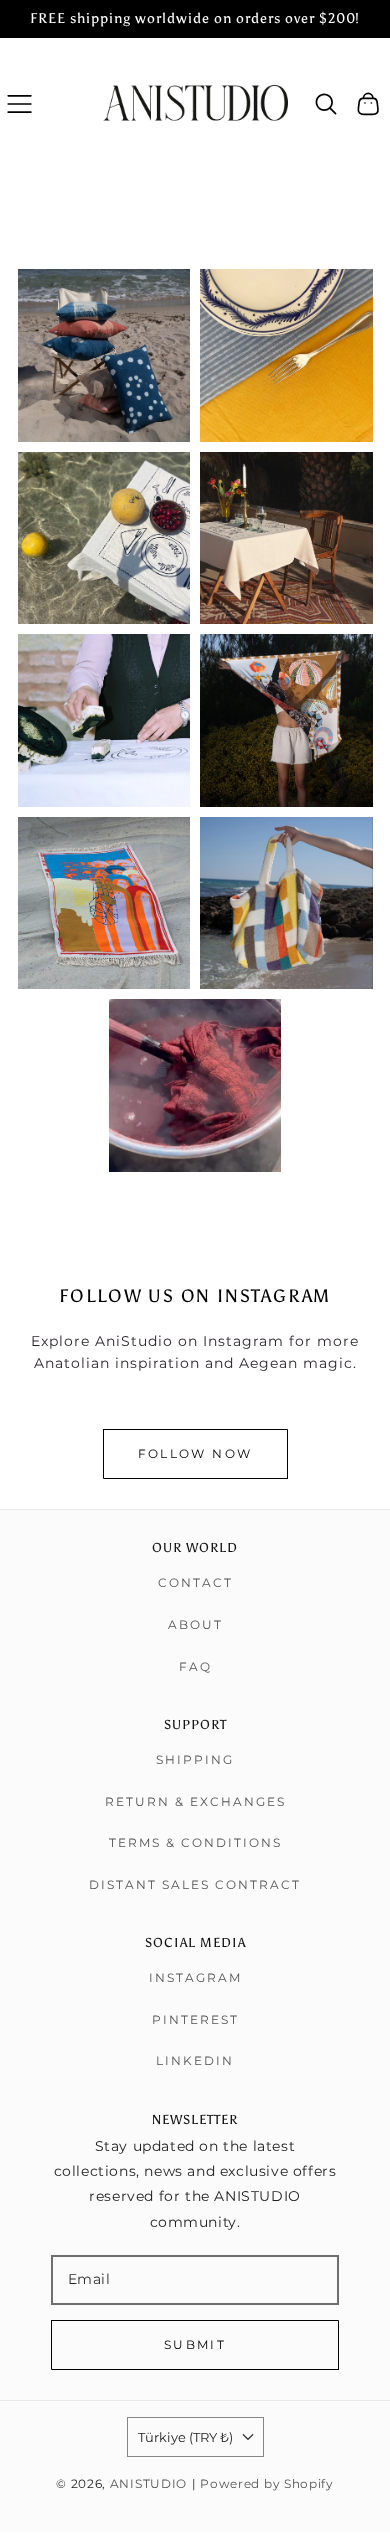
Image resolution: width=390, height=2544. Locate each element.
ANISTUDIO (148, 2484)
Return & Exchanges (195, 1801)
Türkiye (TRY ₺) (185, 2437)
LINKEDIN (195, 2060)
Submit (195, 2344)
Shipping (195, 1759)
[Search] (326, 104)
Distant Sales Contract (195, 1884)
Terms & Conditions (195, 1842)
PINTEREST (195, 2019)
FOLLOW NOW (195, 1453)
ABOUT (195, 1624)
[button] (19, 103)
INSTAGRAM (195, 1977)
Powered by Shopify (267, 2484)
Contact (195, 1582)
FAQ (195, 1666)
